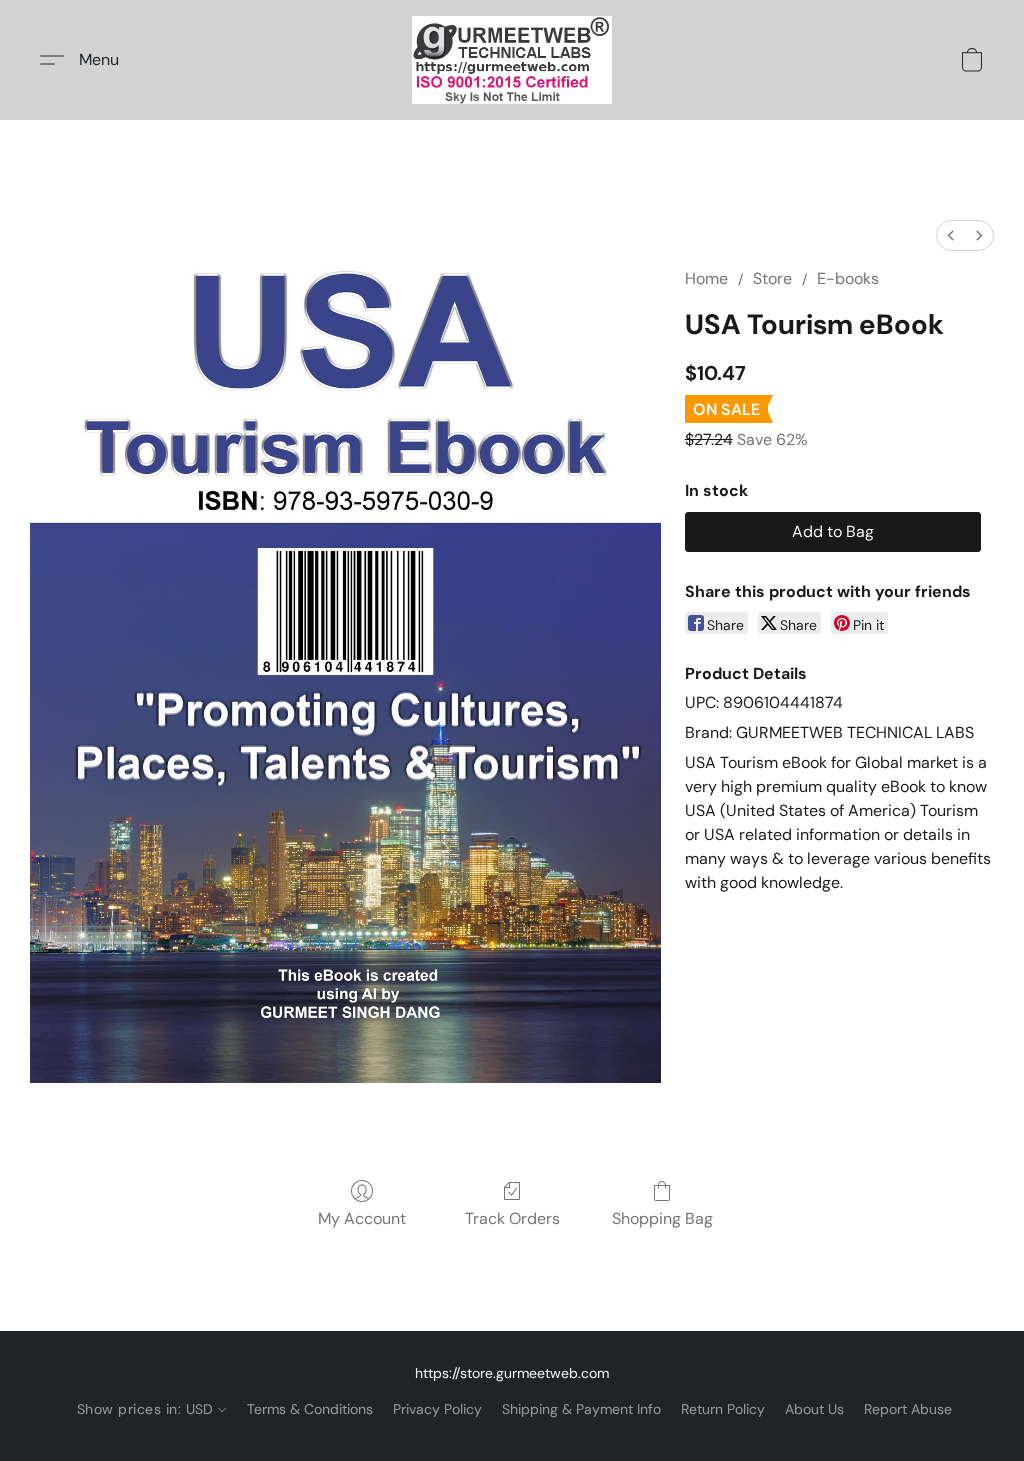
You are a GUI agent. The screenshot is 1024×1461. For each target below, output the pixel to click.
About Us (814, 1409)
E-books (848, 278)
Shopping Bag (662, 1218)
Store (772, 278)
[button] (512, 60)
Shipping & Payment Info (581, 1409)
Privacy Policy (437, 1409)
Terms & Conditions (310, 1409)
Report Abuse (908, 1409)
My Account (362, 1218)
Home (706, 278)
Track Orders (512, 1218)
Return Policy (723, 1409)
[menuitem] (951, 235)
